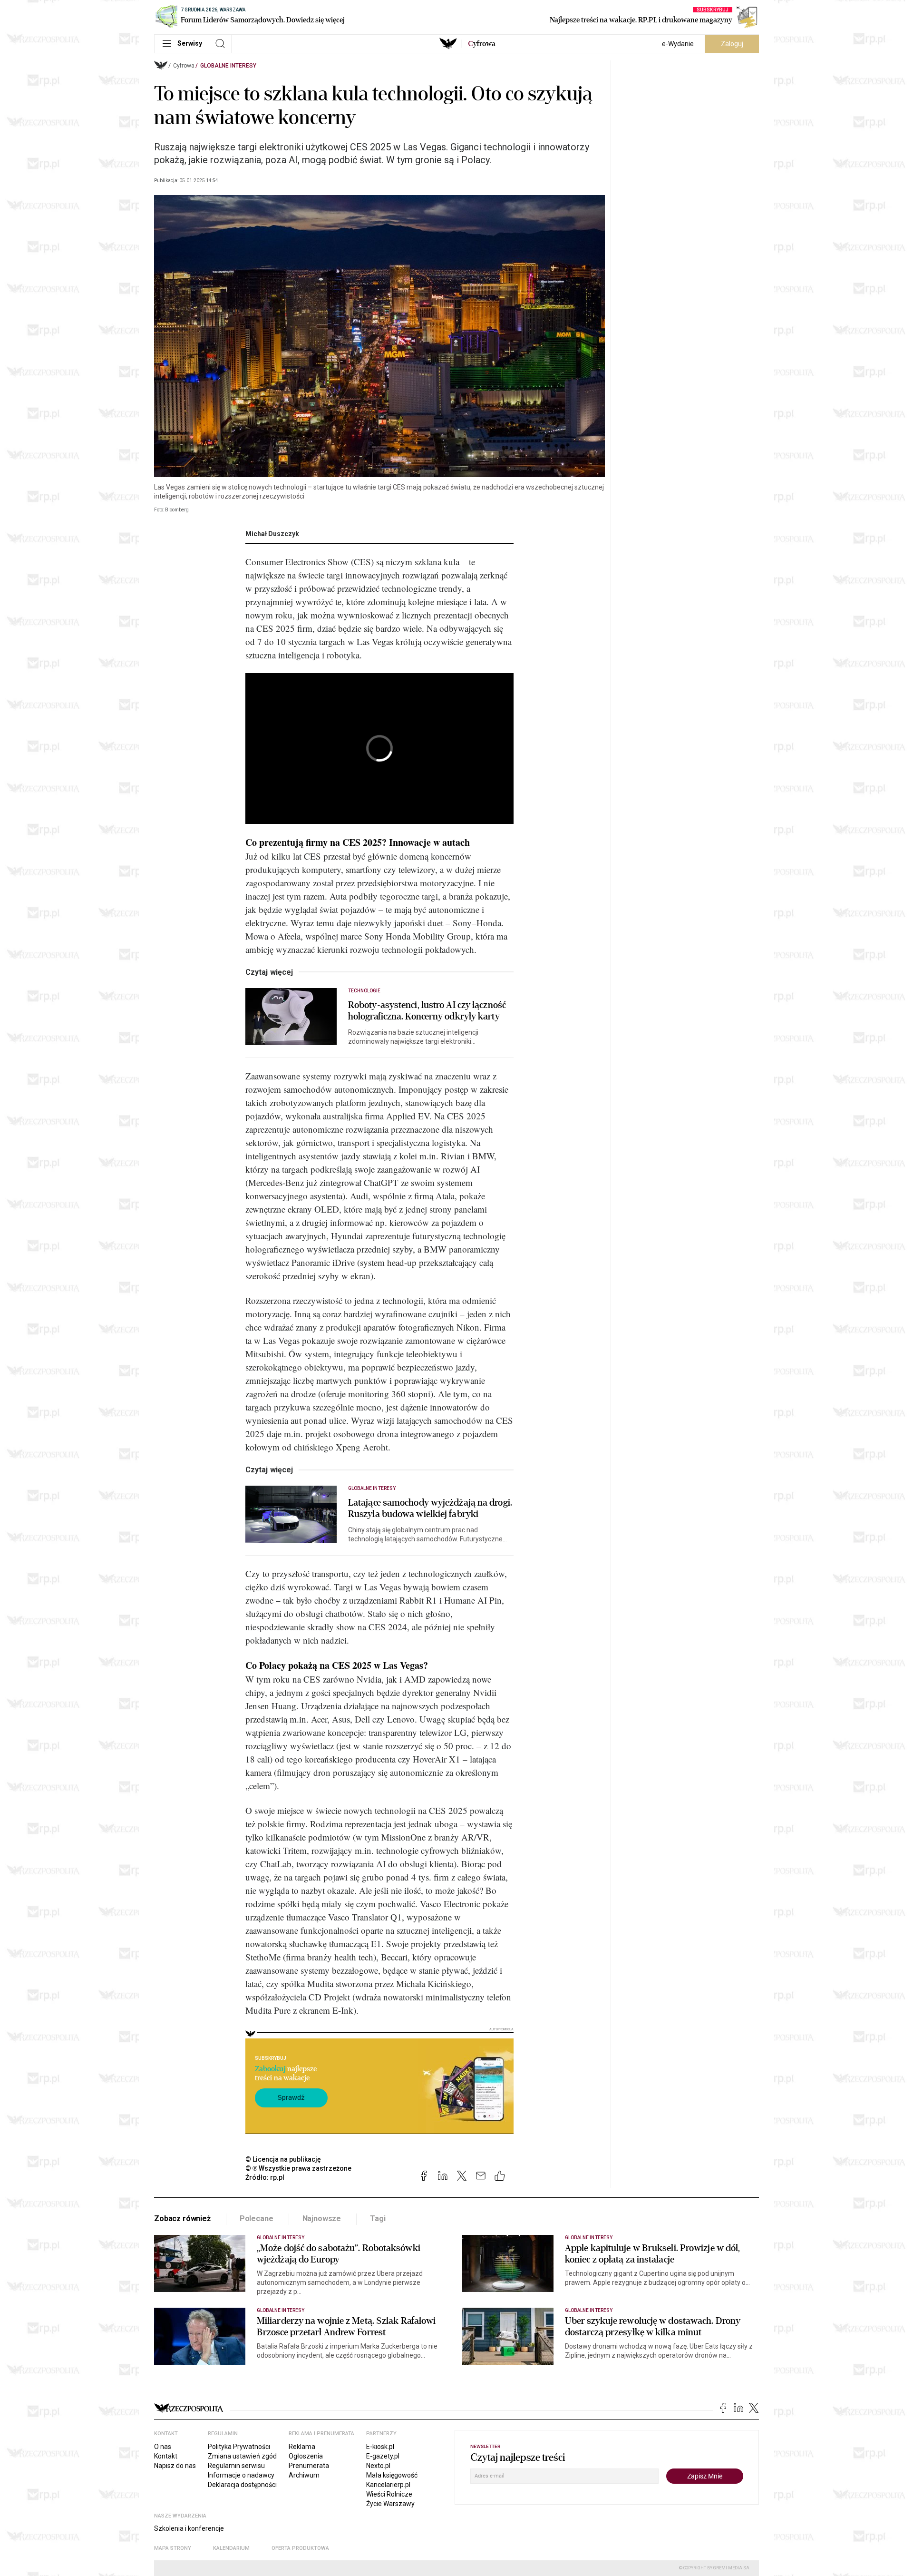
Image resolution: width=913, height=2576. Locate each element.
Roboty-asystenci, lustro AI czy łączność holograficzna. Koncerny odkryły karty (427, 1011)
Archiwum (304, 2475)
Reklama (302, 2447)
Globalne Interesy (228, 66)
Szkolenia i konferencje (189, 2528)
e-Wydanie (678, 44)
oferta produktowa (300, 2548)
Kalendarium (231, 2548)
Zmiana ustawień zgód (242, 2456)
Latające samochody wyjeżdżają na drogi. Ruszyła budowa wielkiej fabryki (430, 1508)
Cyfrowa (184, 66)
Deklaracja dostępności (242, 2485)
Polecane (257, 2218)
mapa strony (173, 2548)
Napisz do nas (175, 2466)
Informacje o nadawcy (241, 2475)
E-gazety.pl (383, 2456)
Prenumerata (309, 2466)
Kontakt (166, 2456)
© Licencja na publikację (283, 2159)
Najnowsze (322, 2218)
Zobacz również (182, 2218)
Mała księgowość (392, 2475)
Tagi (378, 2218)
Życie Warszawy (390, 2504)
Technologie (364, 991)
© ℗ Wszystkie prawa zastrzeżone (298, 2168)
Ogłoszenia (306, 2456)
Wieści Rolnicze (389, 2494)
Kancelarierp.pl (388, 2485)
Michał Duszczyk (272, 534)
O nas (163, 2447)
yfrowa (482, 44)
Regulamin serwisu (236, 2466)
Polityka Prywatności (239, 2447)
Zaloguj (732, 44)
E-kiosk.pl (380, 2447)
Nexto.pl (378, 2466)
